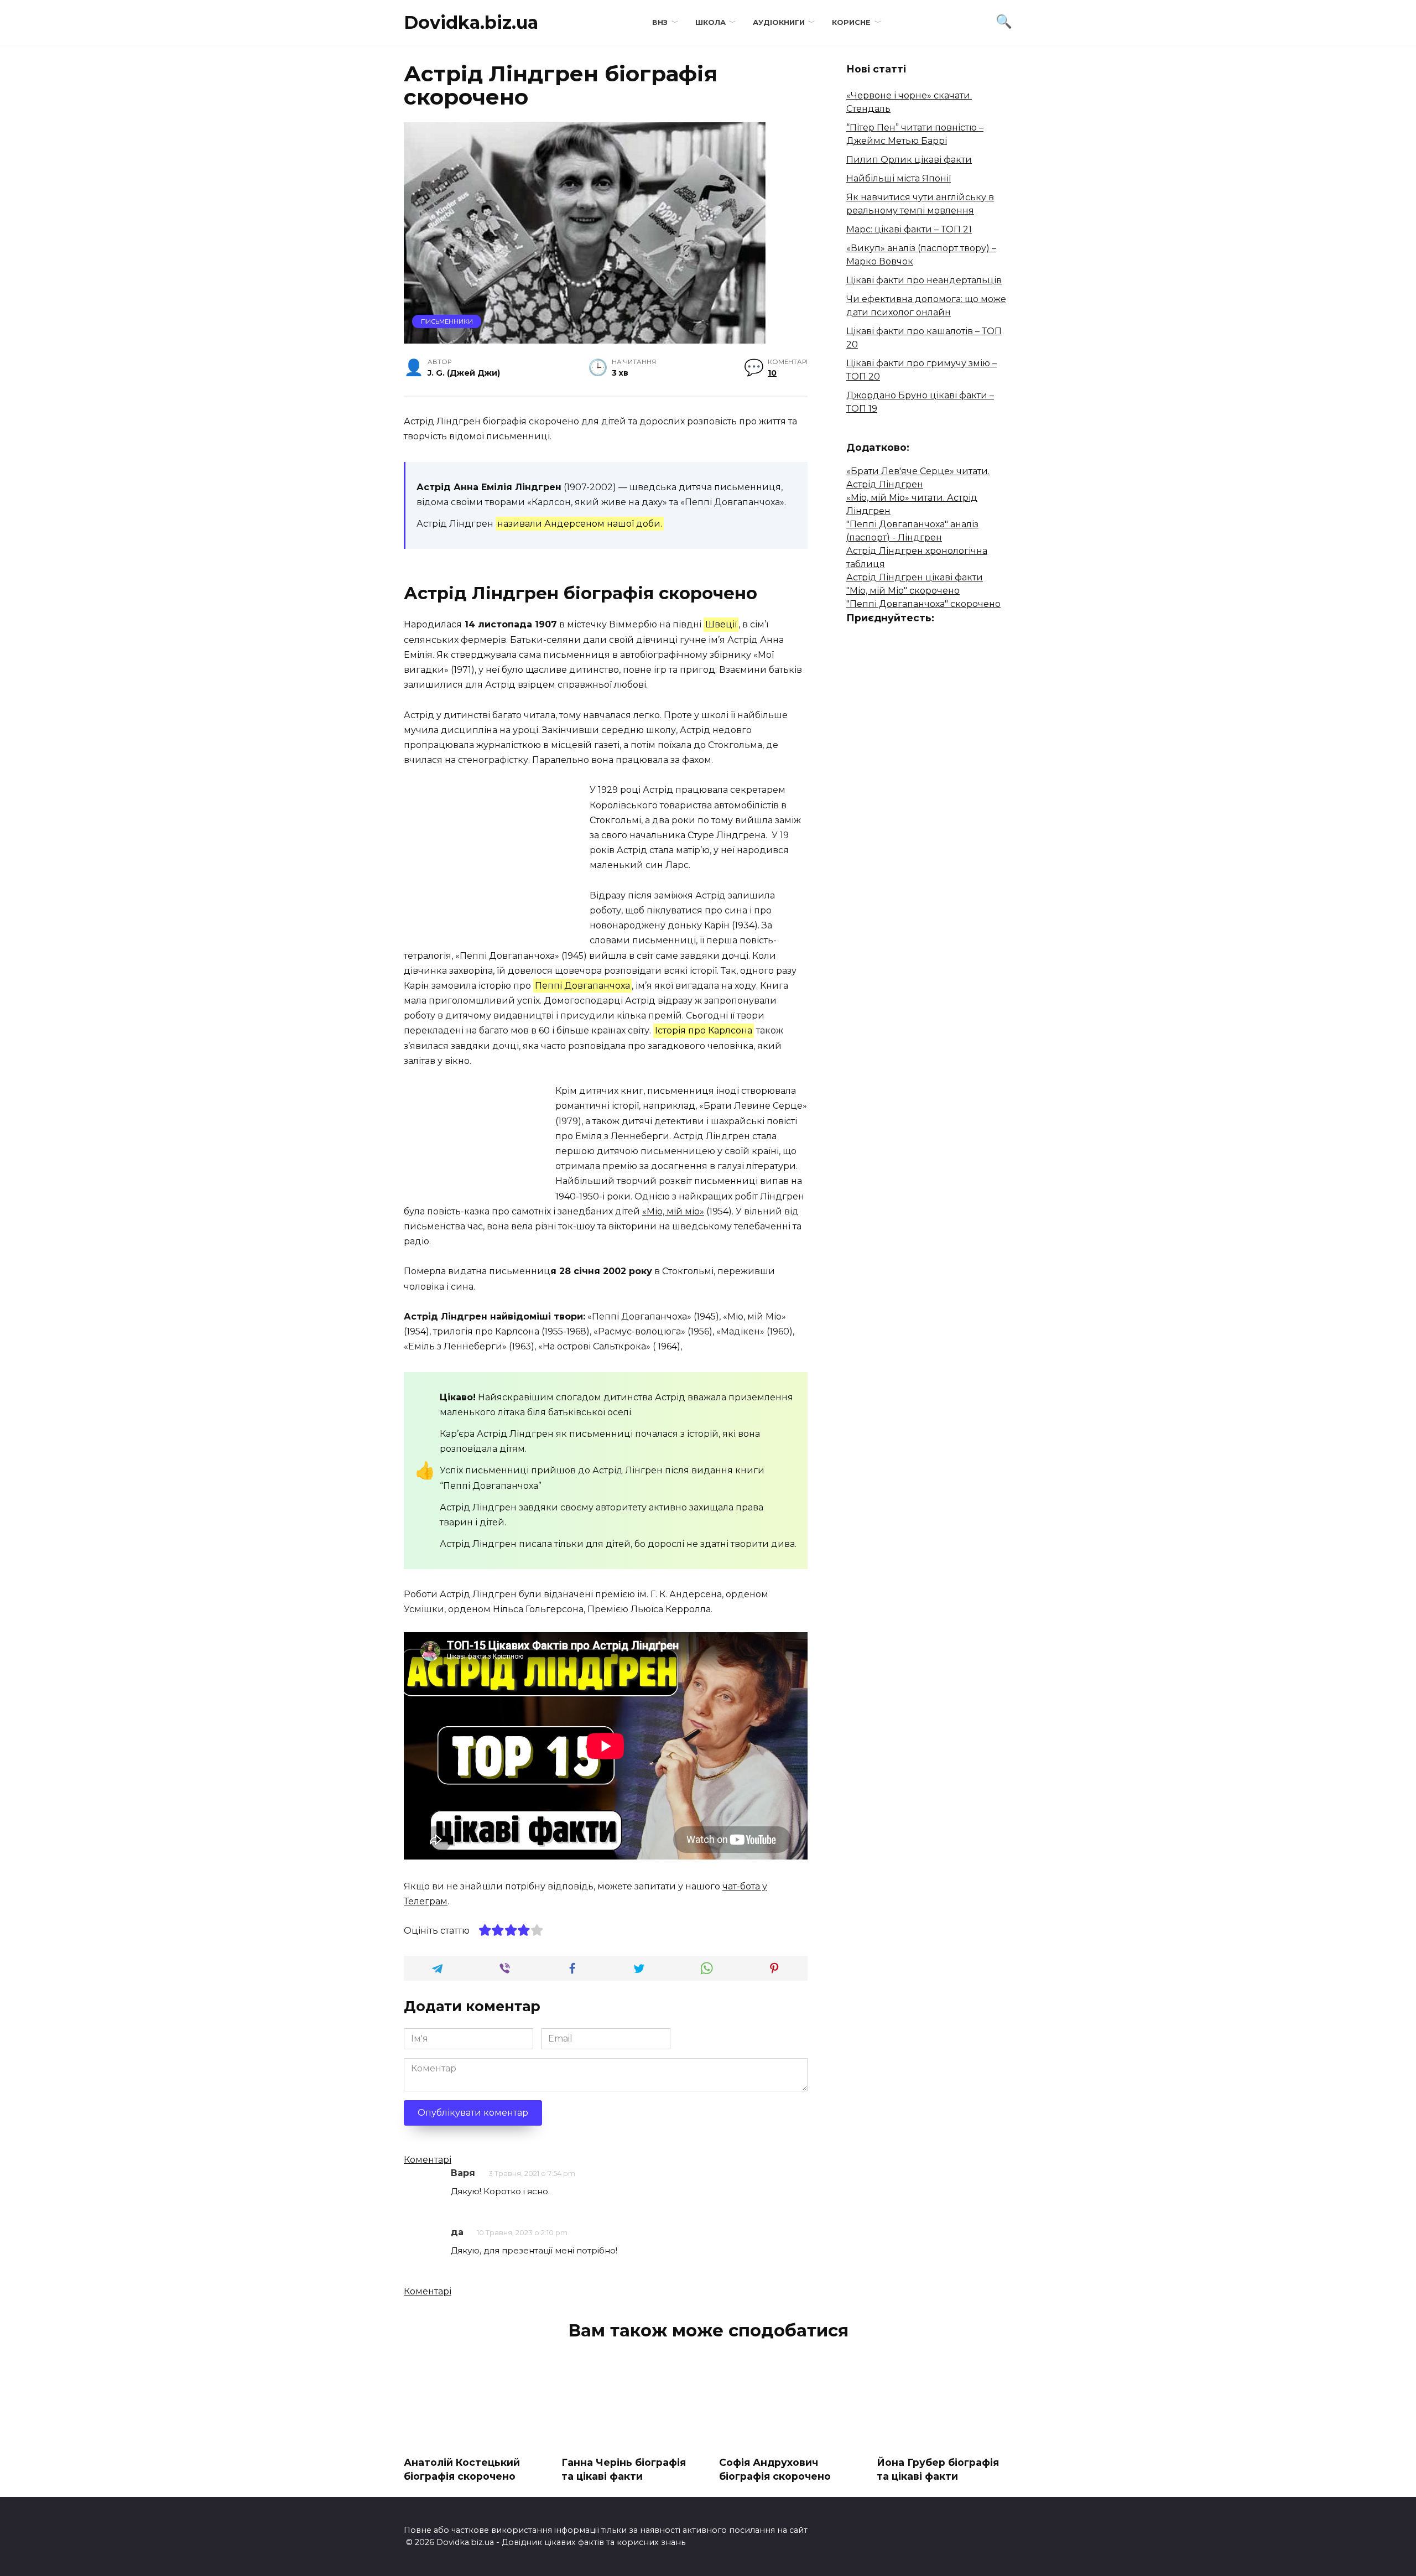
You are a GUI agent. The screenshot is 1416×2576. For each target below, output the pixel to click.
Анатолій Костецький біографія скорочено (462, 2469)
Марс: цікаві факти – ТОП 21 (909, 229)
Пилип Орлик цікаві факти (909, 160)
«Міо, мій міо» (673, 1211)
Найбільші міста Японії (899, 178)
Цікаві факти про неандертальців (924, 280)
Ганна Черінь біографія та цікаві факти (624, 2469)
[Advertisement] (497, 860)
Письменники (447, 321)
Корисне (851, 22)
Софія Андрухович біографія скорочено (775, 2469)
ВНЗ (660, 22)
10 (772, 373)
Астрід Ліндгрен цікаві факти (915, 577)
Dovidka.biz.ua (471, 22)
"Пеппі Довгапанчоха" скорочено (923, 604)
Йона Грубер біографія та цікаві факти (938, 2469)
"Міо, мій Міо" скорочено (903, 591)
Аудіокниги (779, 22)
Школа (710, 22)
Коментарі (428, 2160)
